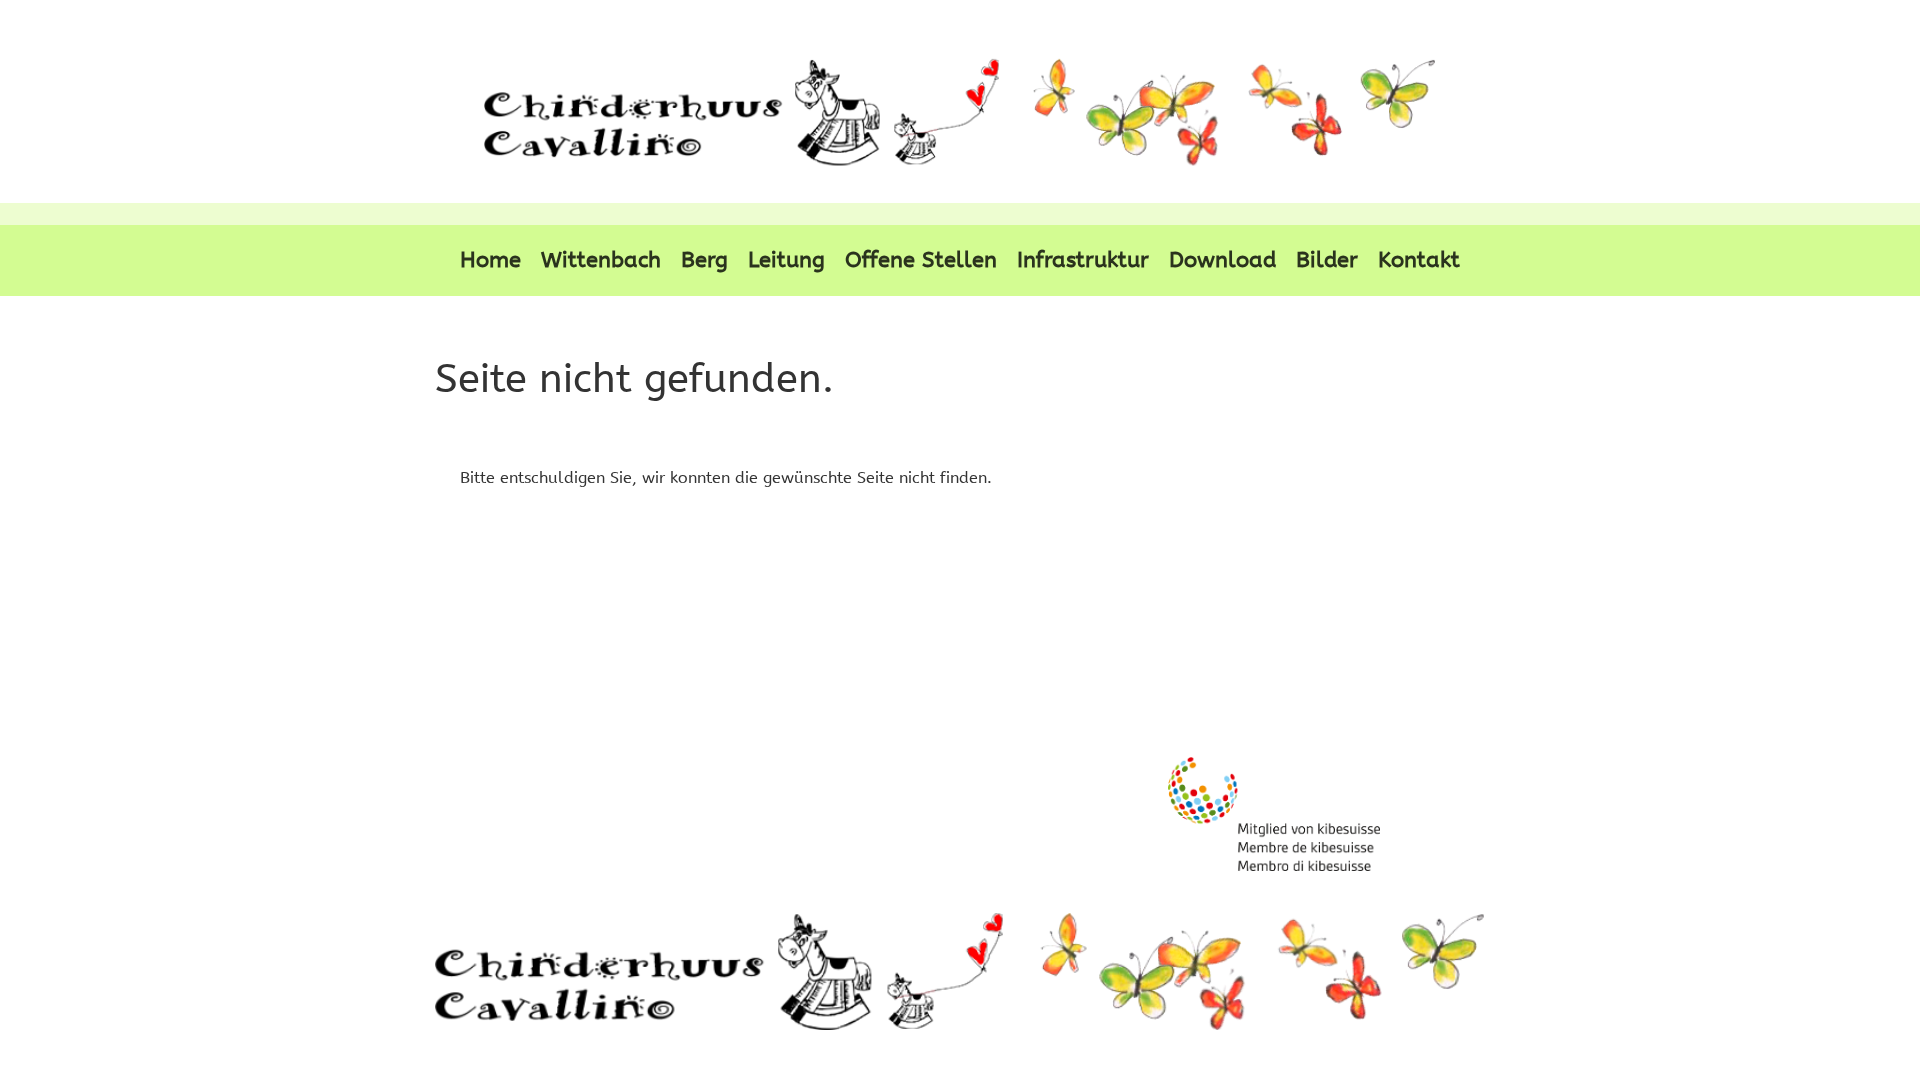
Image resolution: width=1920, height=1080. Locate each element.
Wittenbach (601, 260)
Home (490, 260)
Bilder (1327, 260)
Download (1222, 260)
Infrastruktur (1083, 260)
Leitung (786, 260)
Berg (704, 260)
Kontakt (1419, 260)
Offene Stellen (921, 260)
